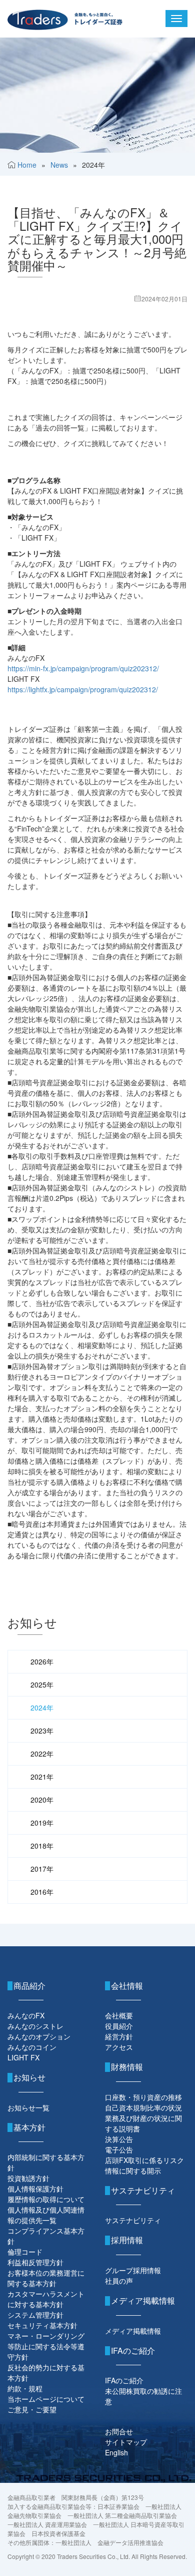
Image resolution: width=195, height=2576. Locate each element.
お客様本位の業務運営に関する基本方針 (46, 2278)
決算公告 (119, 2139)
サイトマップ (126, 2442)
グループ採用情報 (133, 2270)
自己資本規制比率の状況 (143, 2107)
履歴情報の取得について (46, 2199)
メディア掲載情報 (133, 2331)
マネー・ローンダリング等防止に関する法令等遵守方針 (46, 2346)
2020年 (42, 1800)
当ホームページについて (46, 2399)
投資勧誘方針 (28, 2178)
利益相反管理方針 (35, 2262)
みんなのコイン (32, 2047)
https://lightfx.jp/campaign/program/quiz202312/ (83, 689)
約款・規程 (25, 2388)
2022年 (42, 1754)
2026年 (42, 1661)
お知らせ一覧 (28, 2107)
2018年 (42, 1846)
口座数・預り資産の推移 (143, 2097)
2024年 (42, 1707)
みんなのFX (26, 2015)
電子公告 (119, 2150)
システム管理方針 (35, 2315)
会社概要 (119, 2015)
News (59, 165)
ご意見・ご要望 (32, 2409)
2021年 (42, 1777)
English (116, 2452)
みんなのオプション (39, 2036)
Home (27, 165)
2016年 (42, 1892)
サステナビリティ (133, 2220)
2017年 (42, 1869)
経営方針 (119, 2036)
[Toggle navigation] (176, 19)
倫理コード (25, 2252)
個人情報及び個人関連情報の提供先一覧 (46, 2215)
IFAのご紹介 (124, 2380)
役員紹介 (119, 2026)
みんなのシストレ (35, 2026)
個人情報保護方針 (35, 2189)
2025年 (42, 1684)
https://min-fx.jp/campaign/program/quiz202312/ (83, 668)
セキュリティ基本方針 (42, 2325)
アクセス (119, 2047)
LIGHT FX (23, 2057)
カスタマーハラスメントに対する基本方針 (46, 2299)
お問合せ (119, 2431)
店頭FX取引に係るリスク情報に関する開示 (144, 2165)
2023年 (42, 1731)
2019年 (42, 1823)
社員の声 (119, 2281)
